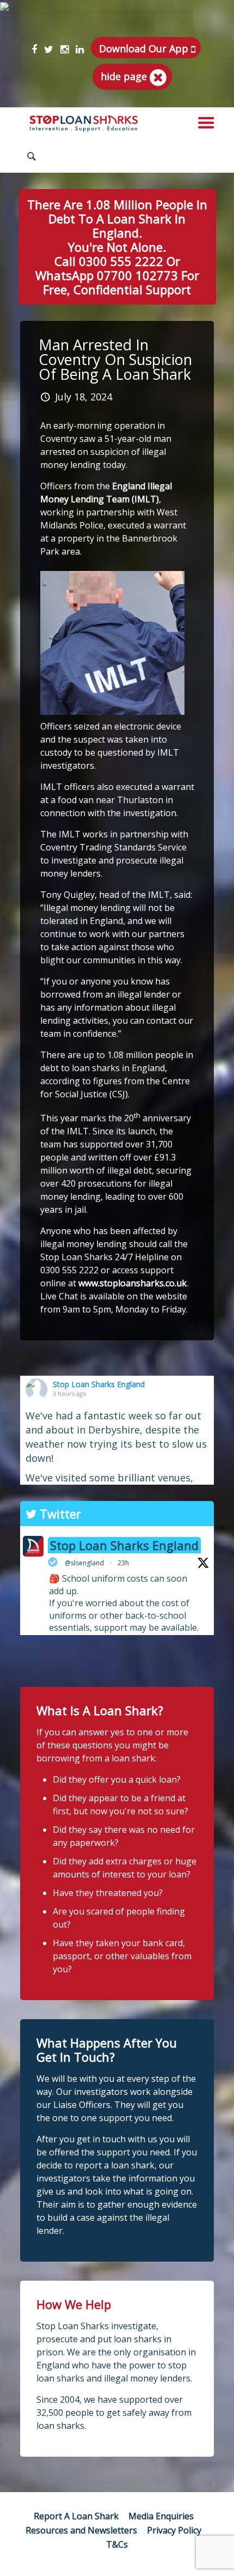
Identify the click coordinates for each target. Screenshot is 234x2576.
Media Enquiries (161, 2516)
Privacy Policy (174, 2530)
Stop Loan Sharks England (99, 1384)
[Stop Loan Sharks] (84, 124)
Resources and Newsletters (81, 2530)
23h (123, 1563)
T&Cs (117, 2544)
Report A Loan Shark (76, 2516)
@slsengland (84, 1563)
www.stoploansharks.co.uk (133, 1283)
